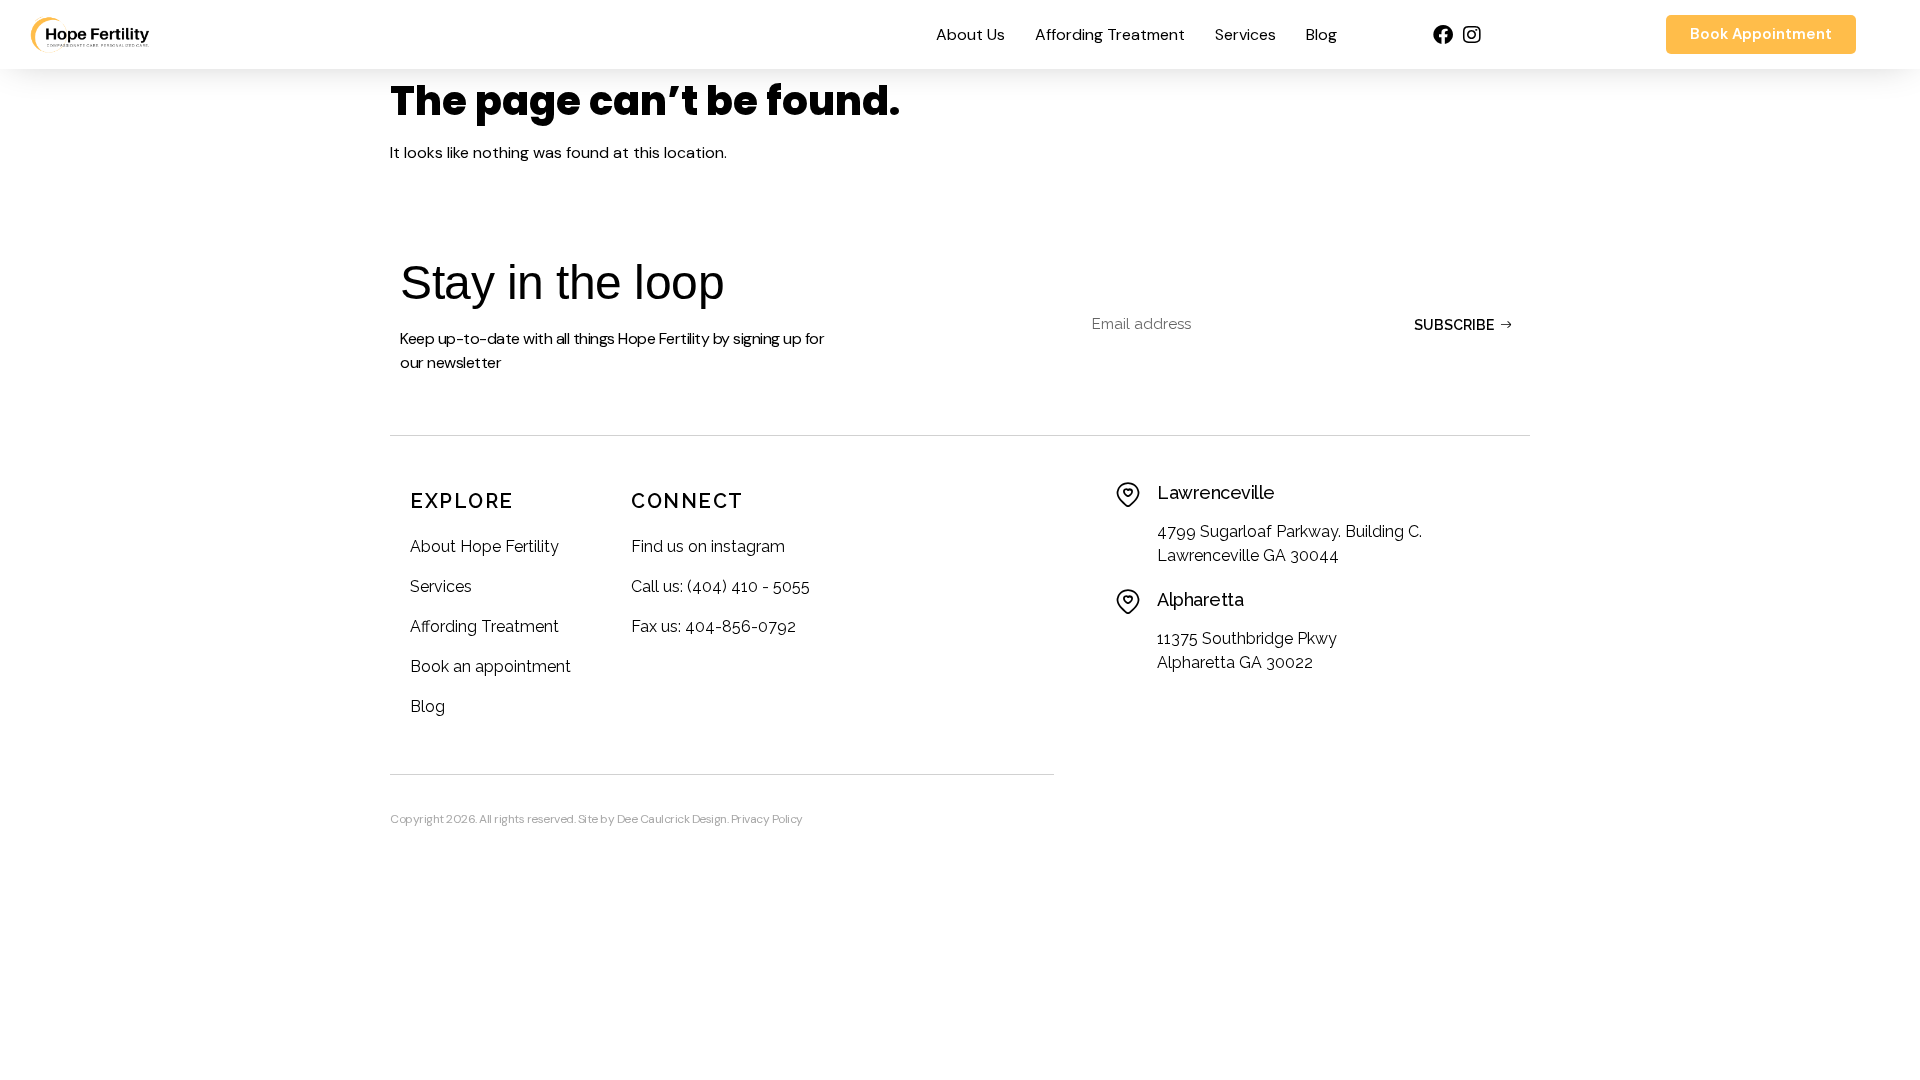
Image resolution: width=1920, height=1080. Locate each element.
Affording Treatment (1110, 35)
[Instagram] (1472, 35)
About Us (970, 35)
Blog (1321, 35)
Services (1245, 35)
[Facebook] (1443, 35)
